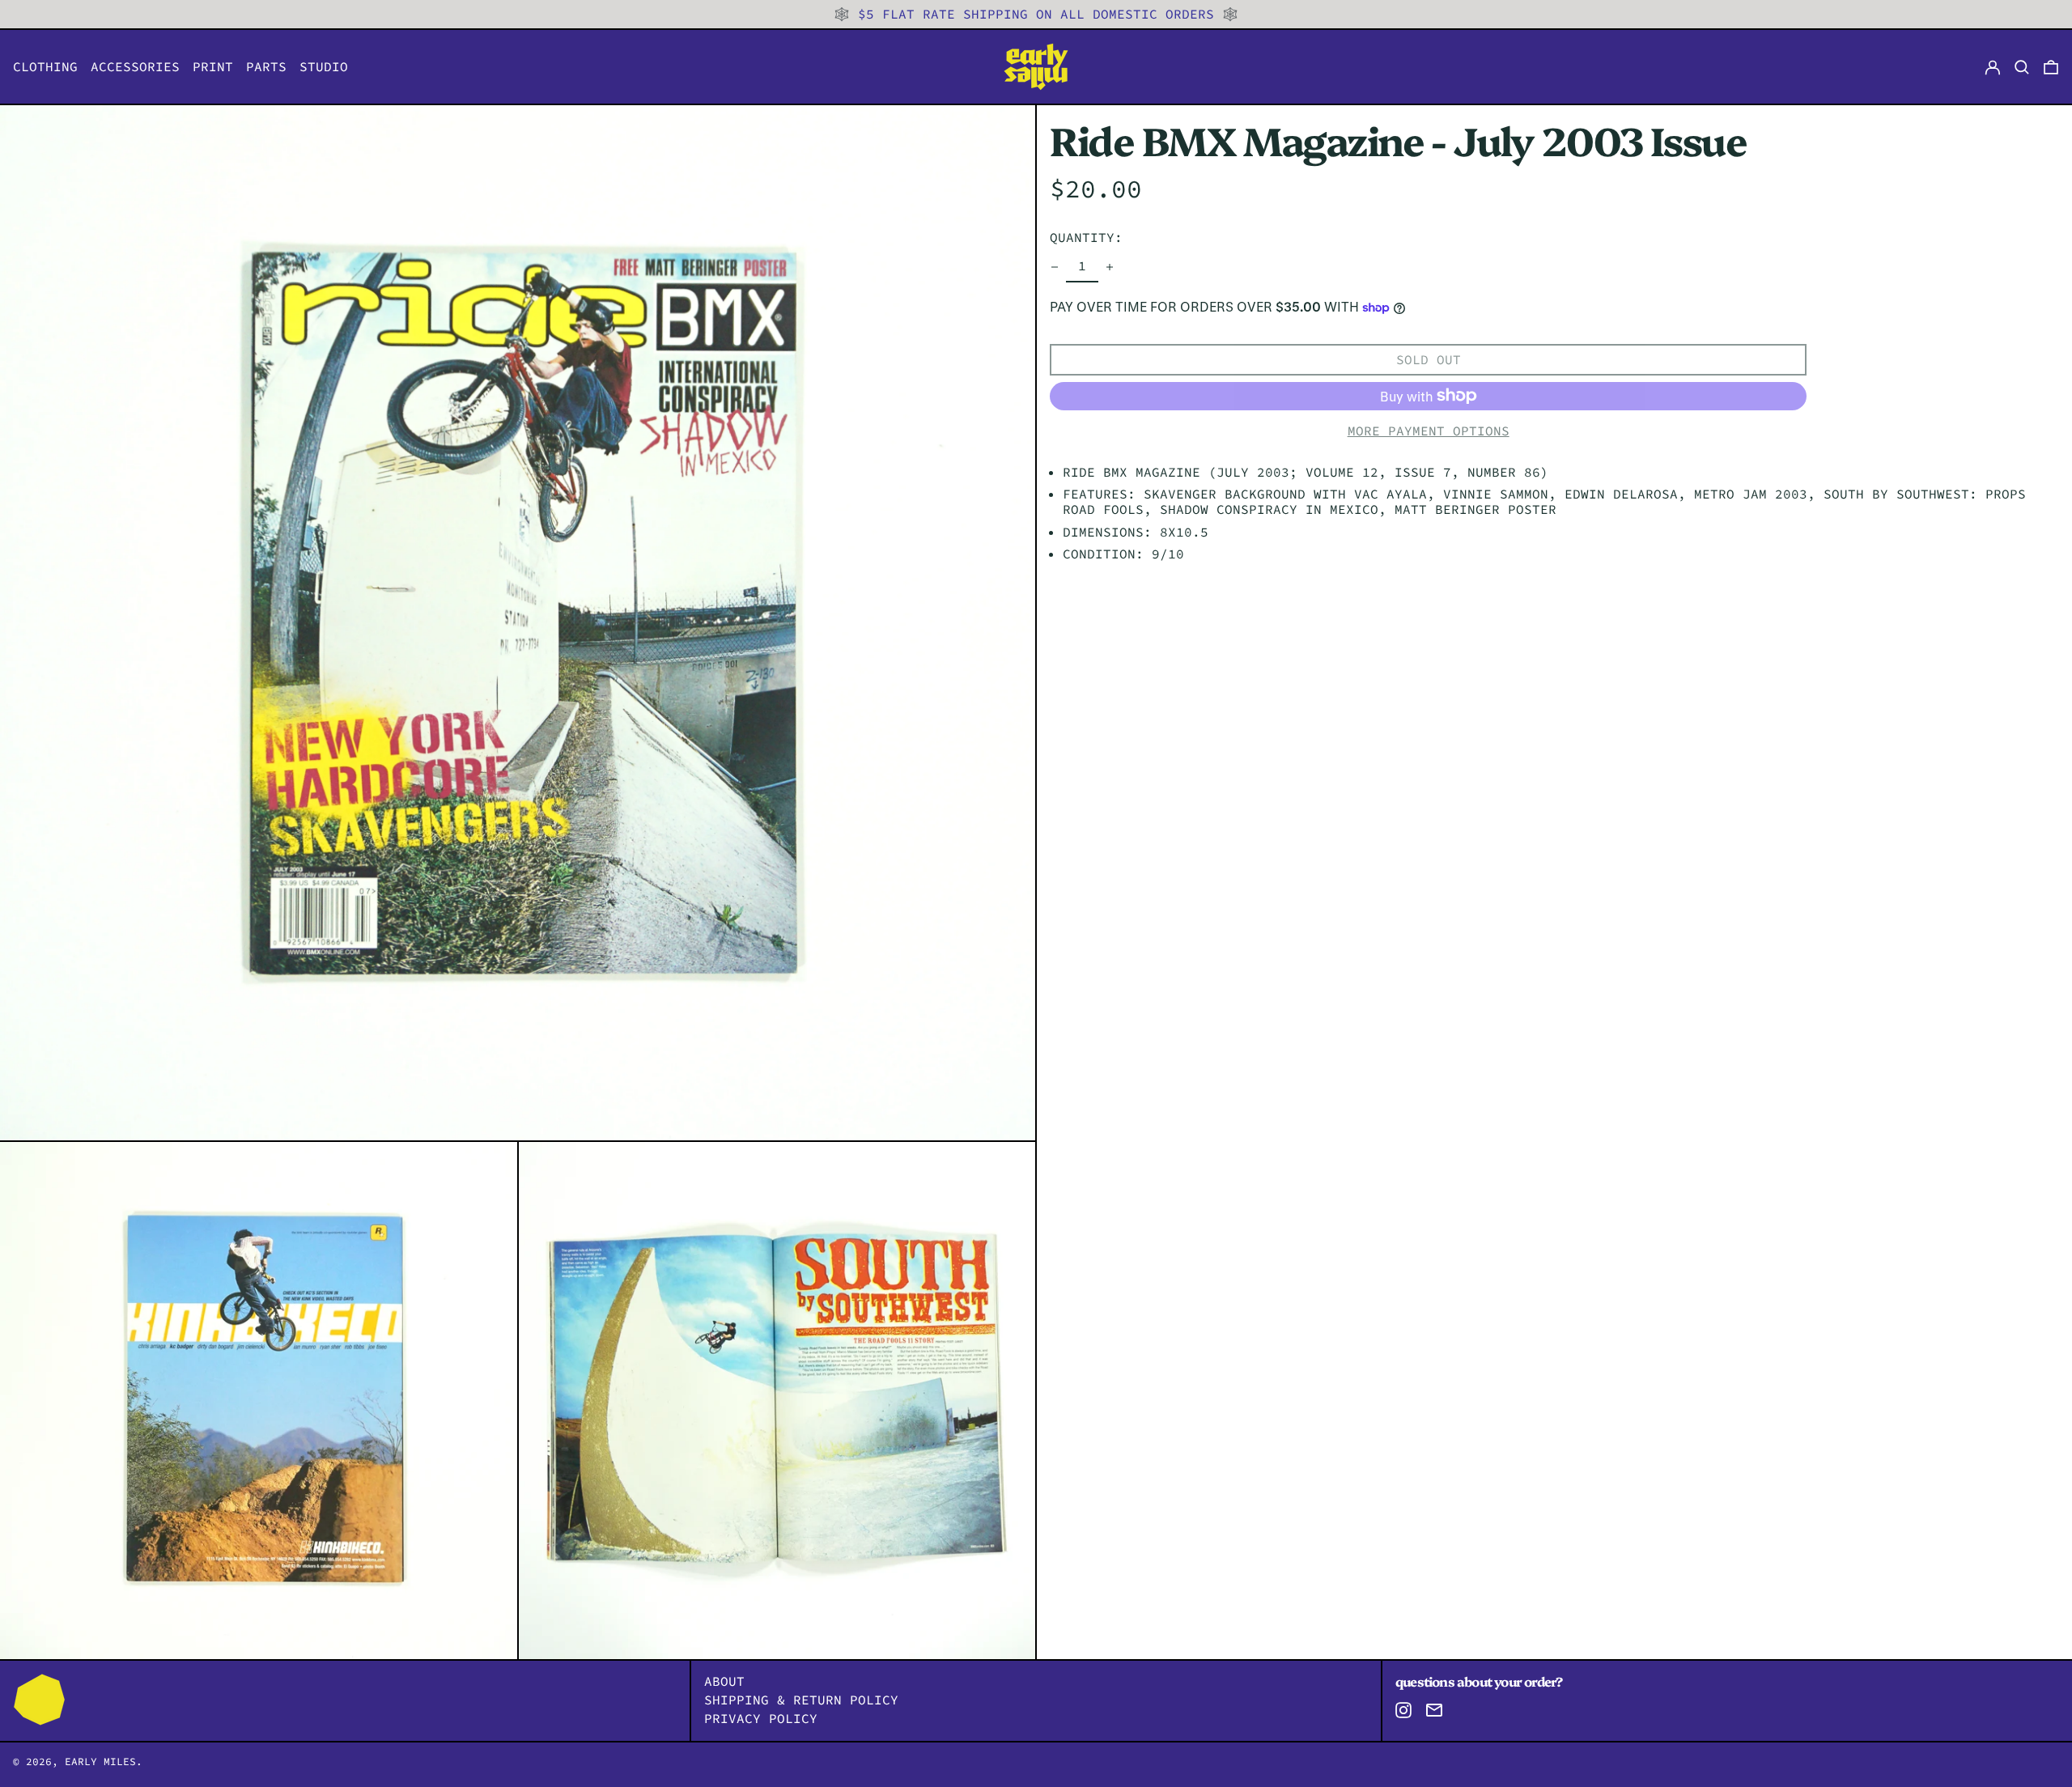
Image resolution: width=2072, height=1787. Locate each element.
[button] (2051, 67)
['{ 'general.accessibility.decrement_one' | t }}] (1055, 267)
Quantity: (1086, 237)
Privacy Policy (761, 1718)
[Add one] (1110, 267)
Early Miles (100, 1761)
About (724, 1681)
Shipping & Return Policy (801, 1700)
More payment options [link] (1429, 431)
